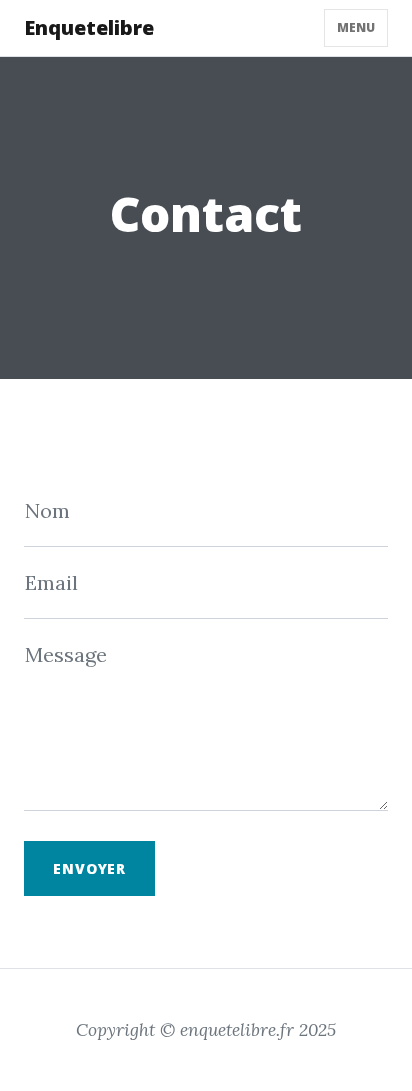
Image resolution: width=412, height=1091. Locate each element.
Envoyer (89, 868)
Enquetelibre (89, 27)
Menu (356, 27)
